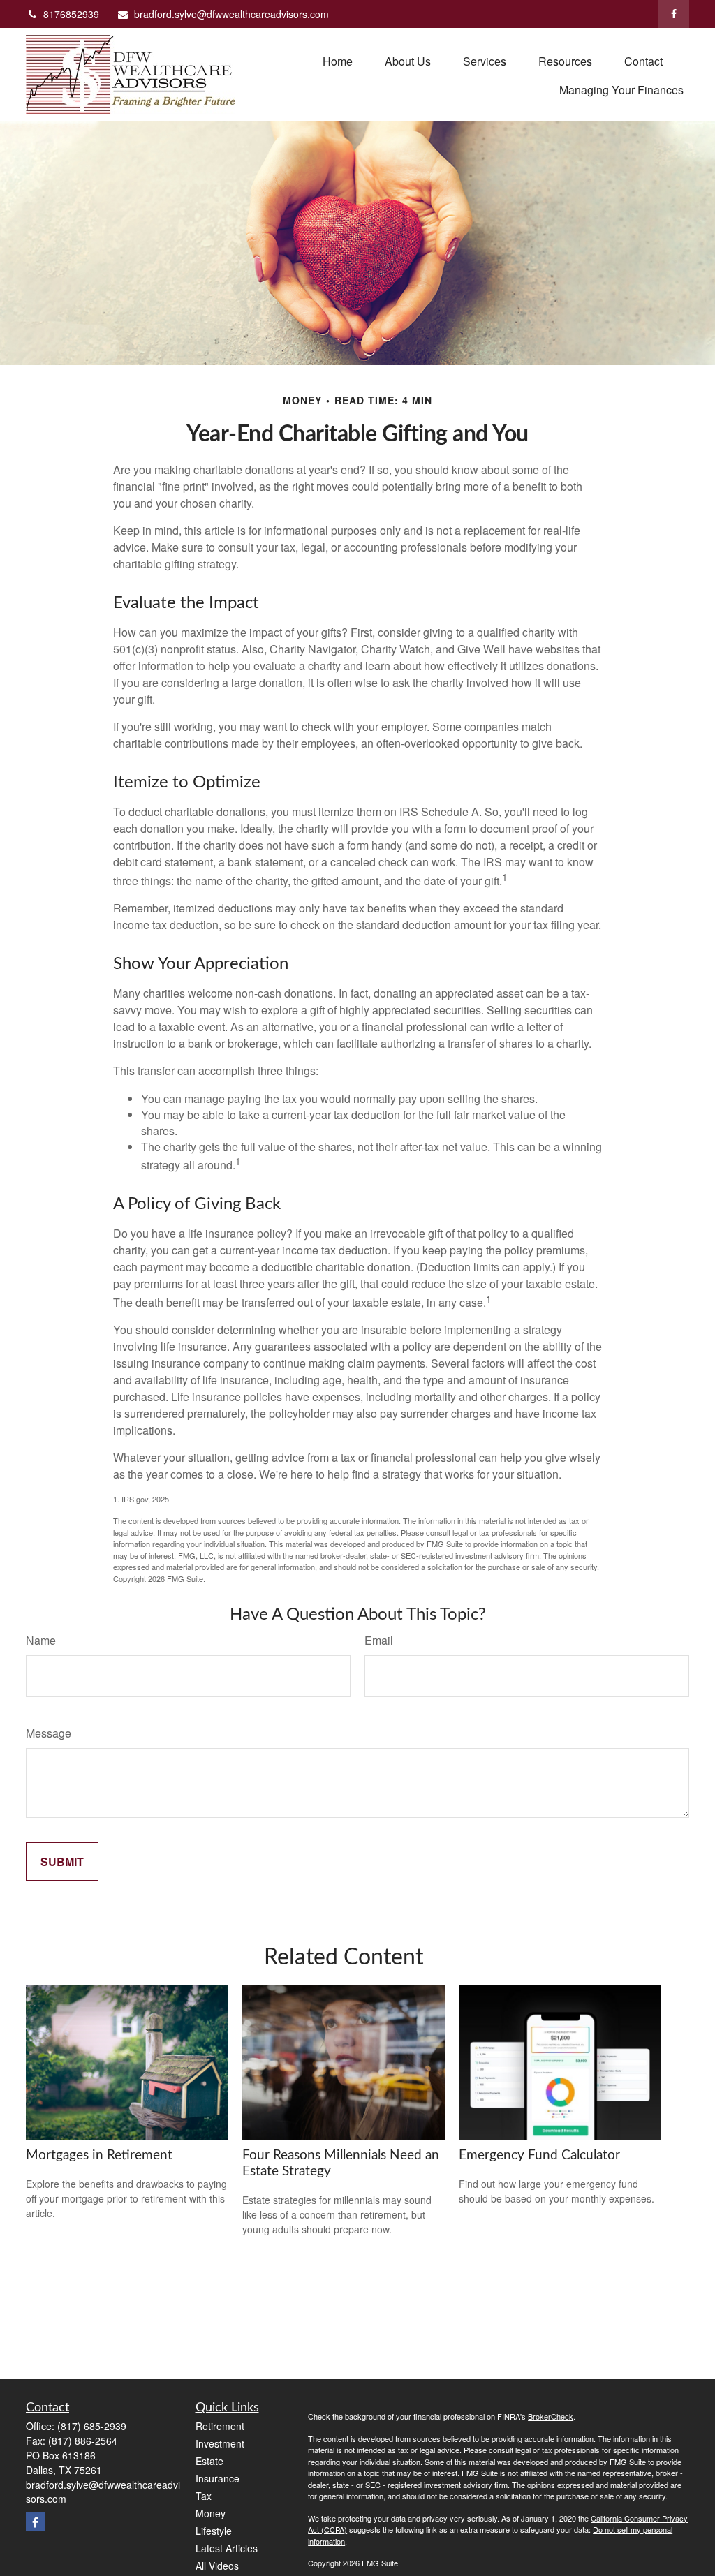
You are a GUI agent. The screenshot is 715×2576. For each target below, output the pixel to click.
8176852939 (71, 14)
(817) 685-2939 (92, 2426)
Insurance (218, 2478)
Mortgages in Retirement (99, 2155)
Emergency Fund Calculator (539, 2155)
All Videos (217, 2566)
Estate (209, 2461)
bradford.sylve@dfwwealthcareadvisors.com (231, 14)
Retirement (220, 2426)
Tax (204, 2496)
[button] (338, 60)
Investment (220, 2443)
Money (211, 2513)
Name (41, 1640)
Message (49, 1733)
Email (379, 1640)
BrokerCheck (551, 2416)
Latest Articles (227, 2548)
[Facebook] (673, 14)
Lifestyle (214, 2531)
